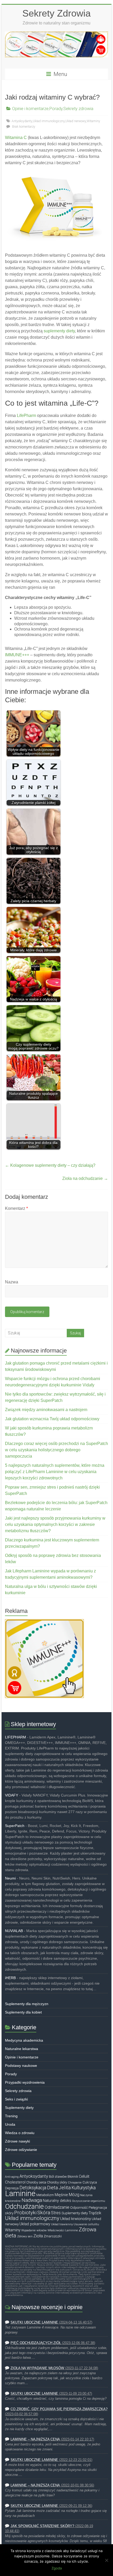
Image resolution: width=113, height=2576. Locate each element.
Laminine (20, 2193)
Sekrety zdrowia (78, 109)
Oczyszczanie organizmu (89, 2201)
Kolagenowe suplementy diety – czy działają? (50, 1165)
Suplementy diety (19, 2108)
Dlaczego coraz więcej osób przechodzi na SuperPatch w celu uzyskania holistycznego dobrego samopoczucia (56, 1450)
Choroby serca (36, 2182)
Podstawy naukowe (21, 2066)
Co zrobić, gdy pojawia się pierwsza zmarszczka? (59, 2409)
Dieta (52, 2188)
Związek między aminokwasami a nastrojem (46, 1410)
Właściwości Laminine (63, 2230)
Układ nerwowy (76, 121)
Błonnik (73, 2177)
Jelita (65, 2188)
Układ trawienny (62, 2224)
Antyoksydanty (22, 121)
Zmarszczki (53, 2236)
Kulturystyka (84, 2188)
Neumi (10, 1878)
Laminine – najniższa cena (35, 2439)
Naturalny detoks (57, 2201)
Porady (56, 109)
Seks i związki (16, 2099)
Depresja (12, 2188)
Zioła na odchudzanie (85, 1178)
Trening (11, 2116)
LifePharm (26, 415)
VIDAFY (12, 1795)
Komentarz (16, 1208)
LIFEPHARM (16, 1737)
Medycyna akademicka (24, 2040)
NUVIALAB (14, 1931)
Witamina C (16, 138)
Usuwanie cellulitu (86, 2224)
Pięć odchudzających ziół (36, 2343)
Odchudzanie (24, 2206)
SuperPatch (15, 1826)
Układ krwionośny (76, 2219)
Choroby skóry (57, 2182)
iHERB (10, 1978)
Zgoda (57, 2568)
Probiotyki (25, 2213)
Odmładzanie (57, 2207)
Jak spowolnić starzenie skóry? (42, 2526)
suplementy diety (59, 331)
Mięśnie (61, 2195)
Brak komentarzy (23, 127)
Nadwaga (32, 2200)
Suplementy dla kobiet (23, 2012)
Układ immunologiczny (49, 121)
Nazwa (12, 1282)
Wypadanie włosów (34, 2230)
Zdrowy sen (25, 2236)
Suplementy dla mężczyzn (27, 2004)
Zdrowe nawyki (17, 2141)
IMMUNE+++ (17, 655)
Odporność (79, 2207)
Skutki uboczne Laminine (34, 2322)
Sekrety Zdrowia (56, 13)
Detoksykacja (33, 2188)
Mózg (74, 2195)
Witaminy (93, 121)
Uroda (10, 2124)
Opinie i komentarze (30, 109)
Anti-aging (12, 2177)
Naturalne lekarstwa (22, 2049)
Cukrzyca (90, 2182)
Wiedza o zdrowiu (20, 2133)
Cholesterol (15, 2182)
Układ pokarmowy (35, 2224)
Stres (56, 2213)
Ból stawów (58, 2176)
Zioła (38, 2236)
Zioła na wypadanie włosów (37, 2368)
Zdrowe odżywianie (21, 2150)
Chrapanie (75, 2182)
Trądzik (95, 2213)
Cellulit (84, 2177)
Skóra (44, 2213)
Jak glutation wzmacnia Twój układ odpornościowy (52, 1419)
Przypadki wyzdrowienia (25, 2082)
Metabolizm (45, 2195)
